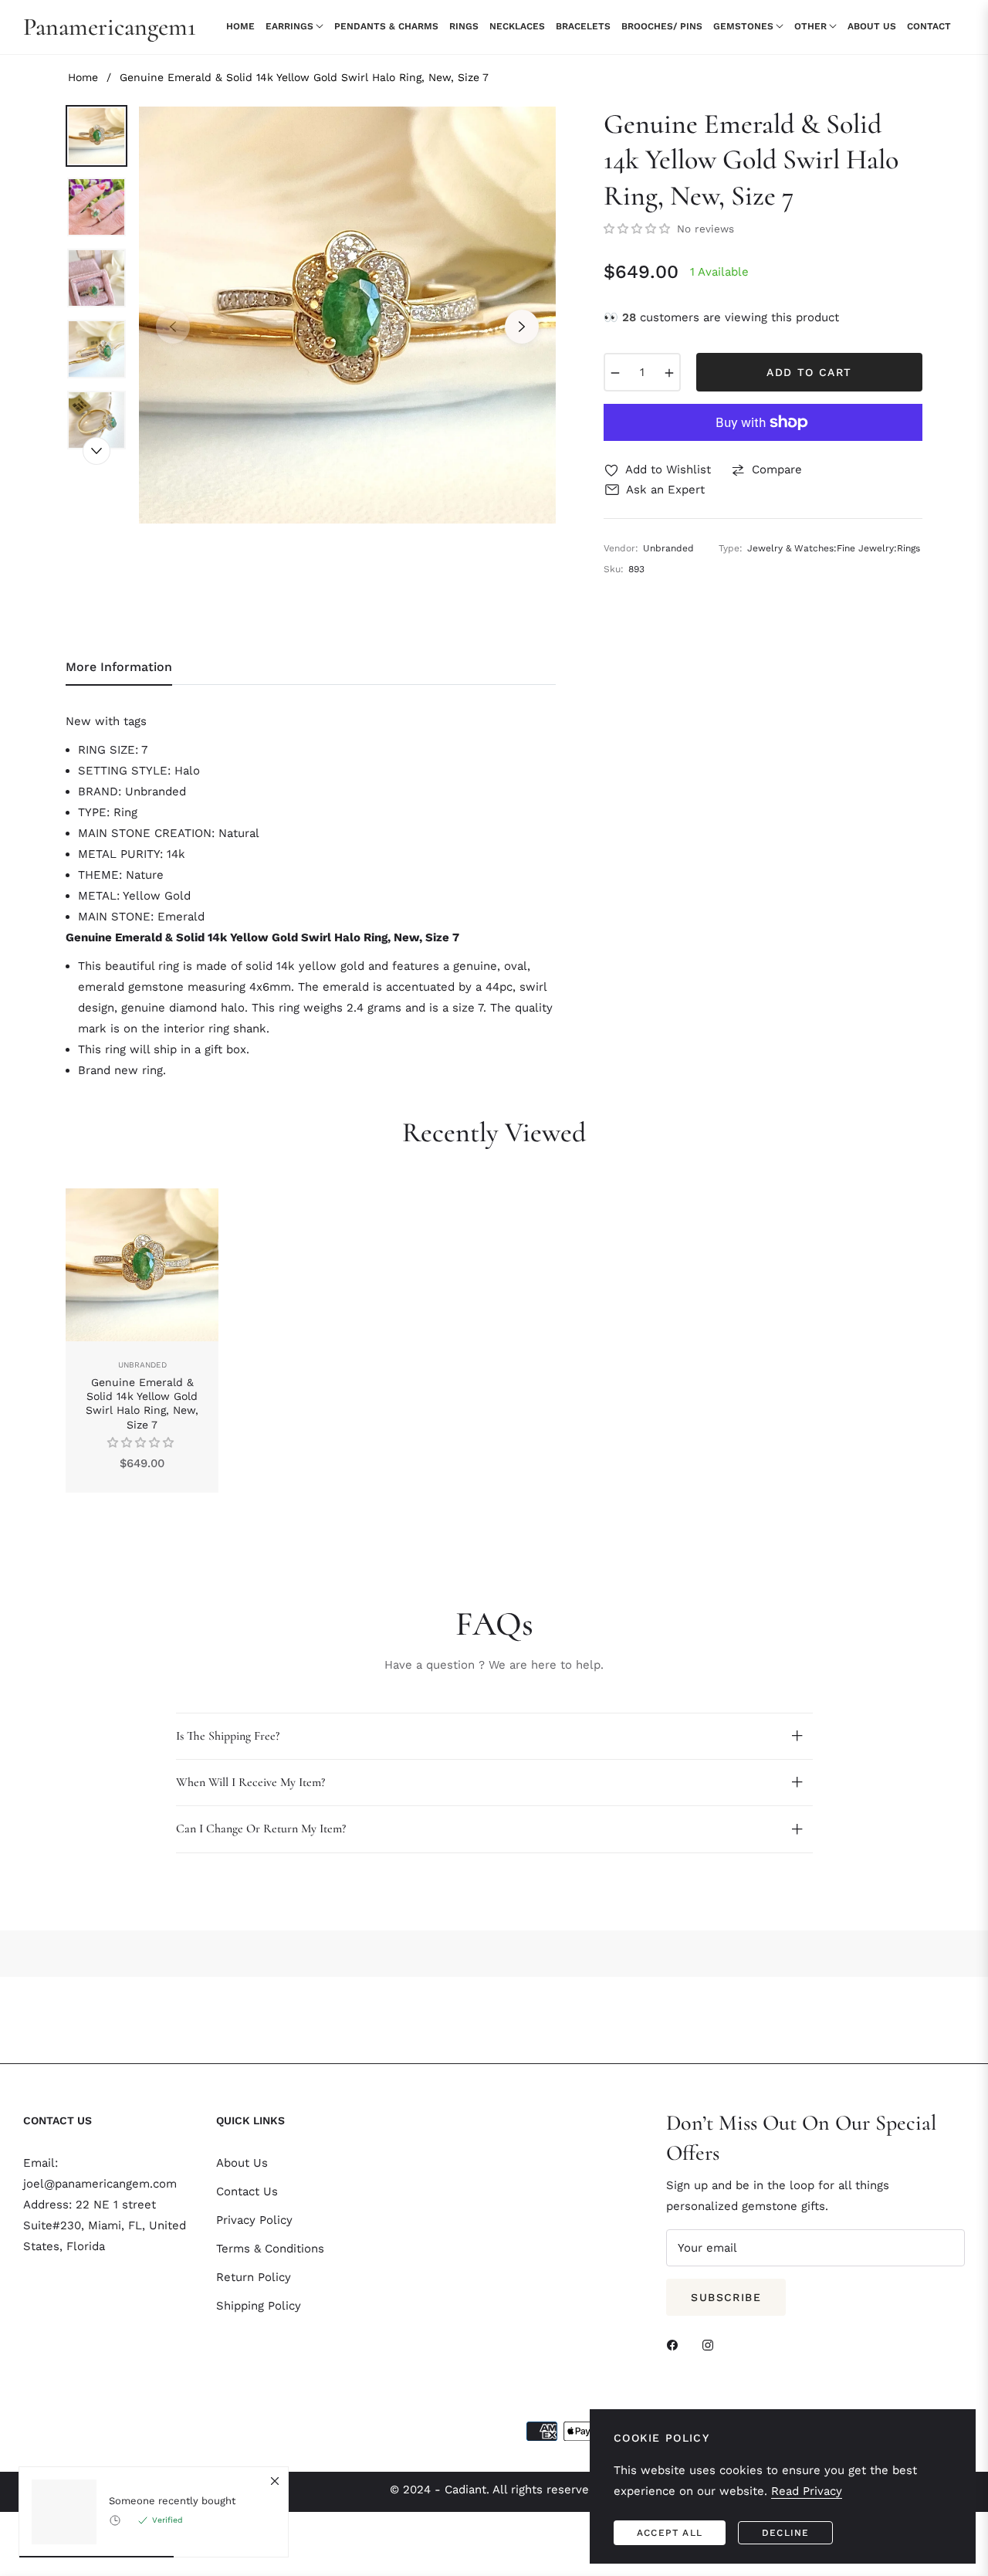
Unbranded (142, 1365)
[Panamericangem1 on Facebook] (676, 2345)
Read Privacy (807, 2491)
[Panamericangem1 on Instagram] (712, 2345)
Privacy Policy (254, 2220)
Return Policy (254, 2277)
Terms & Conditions (270, 2249)
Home (83, 77)
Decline (785, 2533)
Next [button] (522, 327)
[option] (347, 315)
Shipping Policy (259, 2306)
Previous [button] (173, 327)
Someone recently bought (172, 2501)
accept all (670, 2533)
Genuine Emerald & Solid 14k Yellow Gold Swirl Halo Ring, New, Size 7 (142, 1403)
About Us (242, 2163)
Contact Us (247, 2191)
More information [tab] (119, 667)
